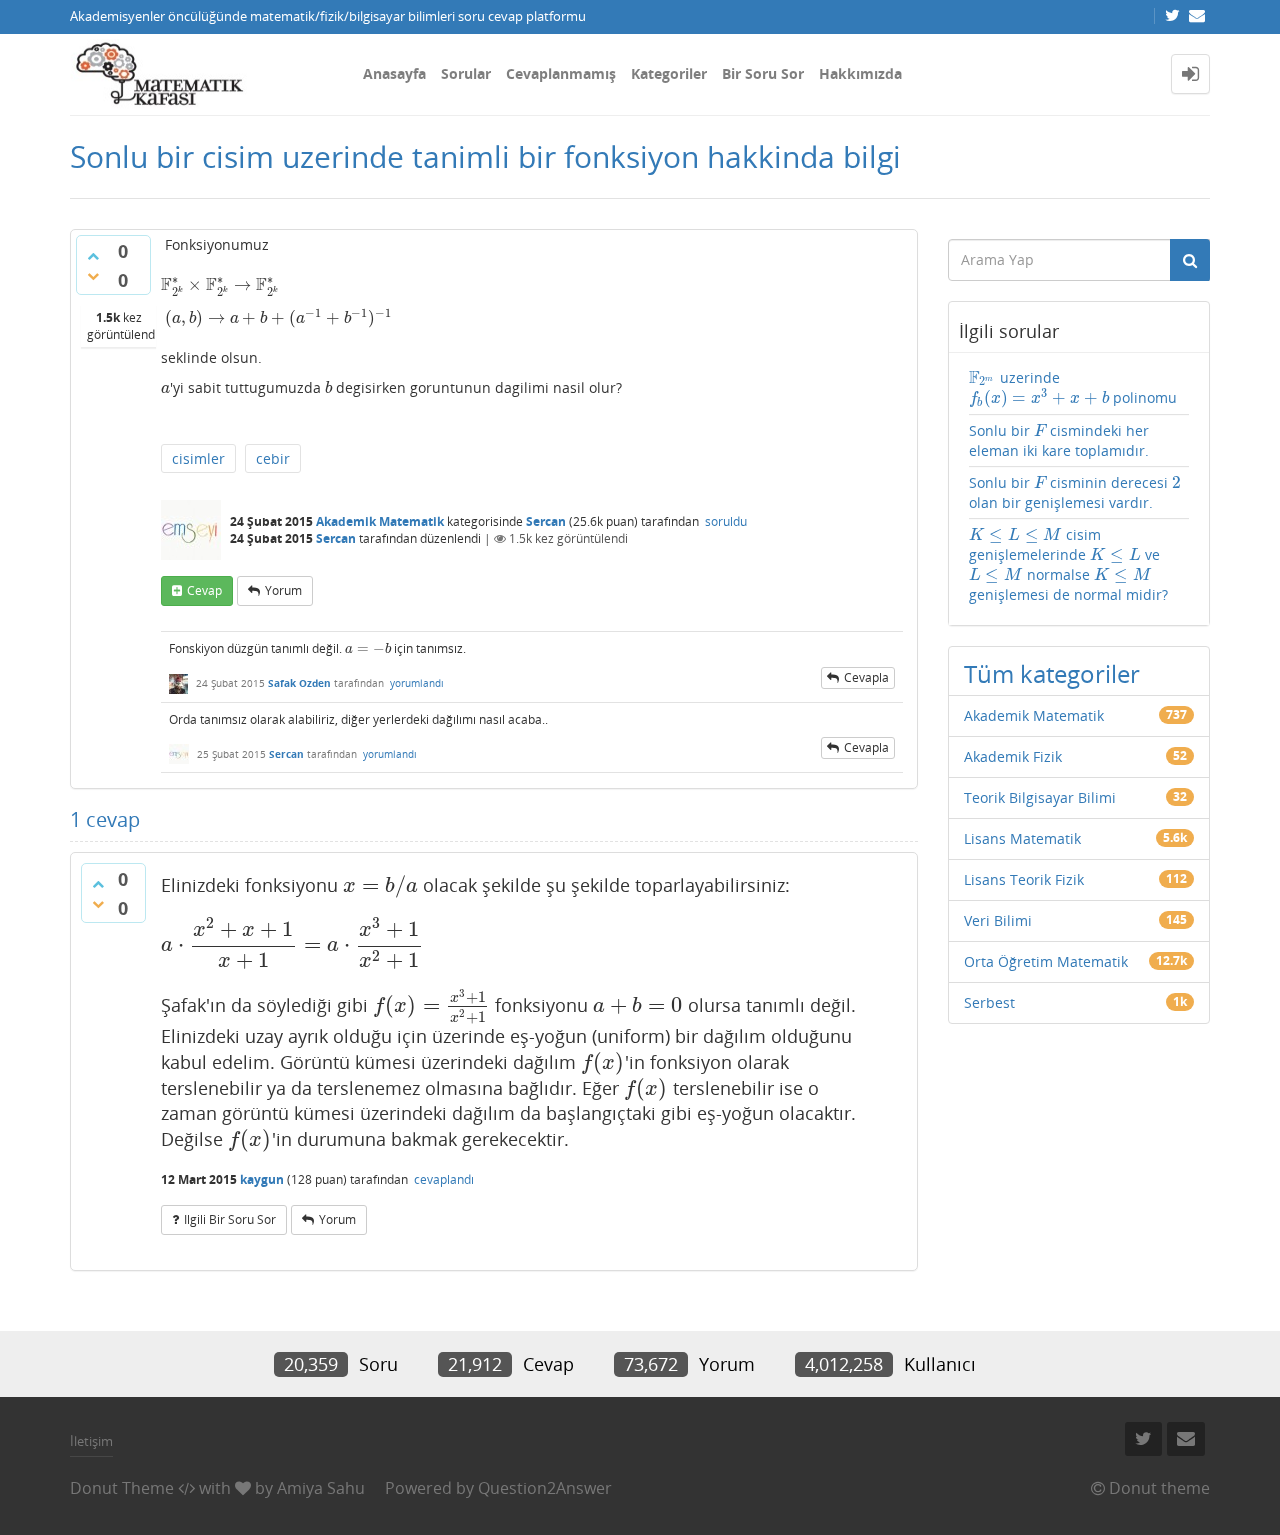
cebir (273, 458)
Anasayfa (394, 73)
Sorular (466, 73)
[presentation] (220, 284)
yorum (283, 590)
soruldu (726, 521)
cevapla (866, 677)
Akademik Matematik (380, 521)
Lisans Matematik (1022, 838)
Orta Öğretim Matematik (1046, 961)
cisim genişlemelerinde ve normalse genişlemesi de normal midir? (1068, 564)
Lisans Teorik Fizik (1024, 879)
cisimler (198, 458)
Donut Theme (122, 1488)
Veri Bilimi (998, 920)
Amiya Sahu (321, 1488)
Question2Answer (545, 1488)
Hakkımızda (860, 73)
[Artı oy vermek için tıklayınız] (93, 256)
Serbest (989, 1002)
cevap (204, 590)
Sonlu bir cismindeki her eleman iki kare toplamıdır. (1059, 440)
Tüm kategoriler (1052, 673)
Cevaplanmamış (561, 73)
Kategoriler (669, 73)
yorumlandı (417, 683)
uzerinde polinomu (1073, 388)
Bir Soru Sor (763, 73)
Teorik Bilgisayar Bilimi (1040, 797)
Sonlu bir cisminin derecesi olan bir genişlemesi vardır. (1075, 492)
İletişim (91, 1441)
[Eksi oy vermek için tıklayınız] (93, 276)
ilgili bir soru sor (230, 1219)
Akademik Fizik (1013, 756)
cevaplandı (444, 1179)
